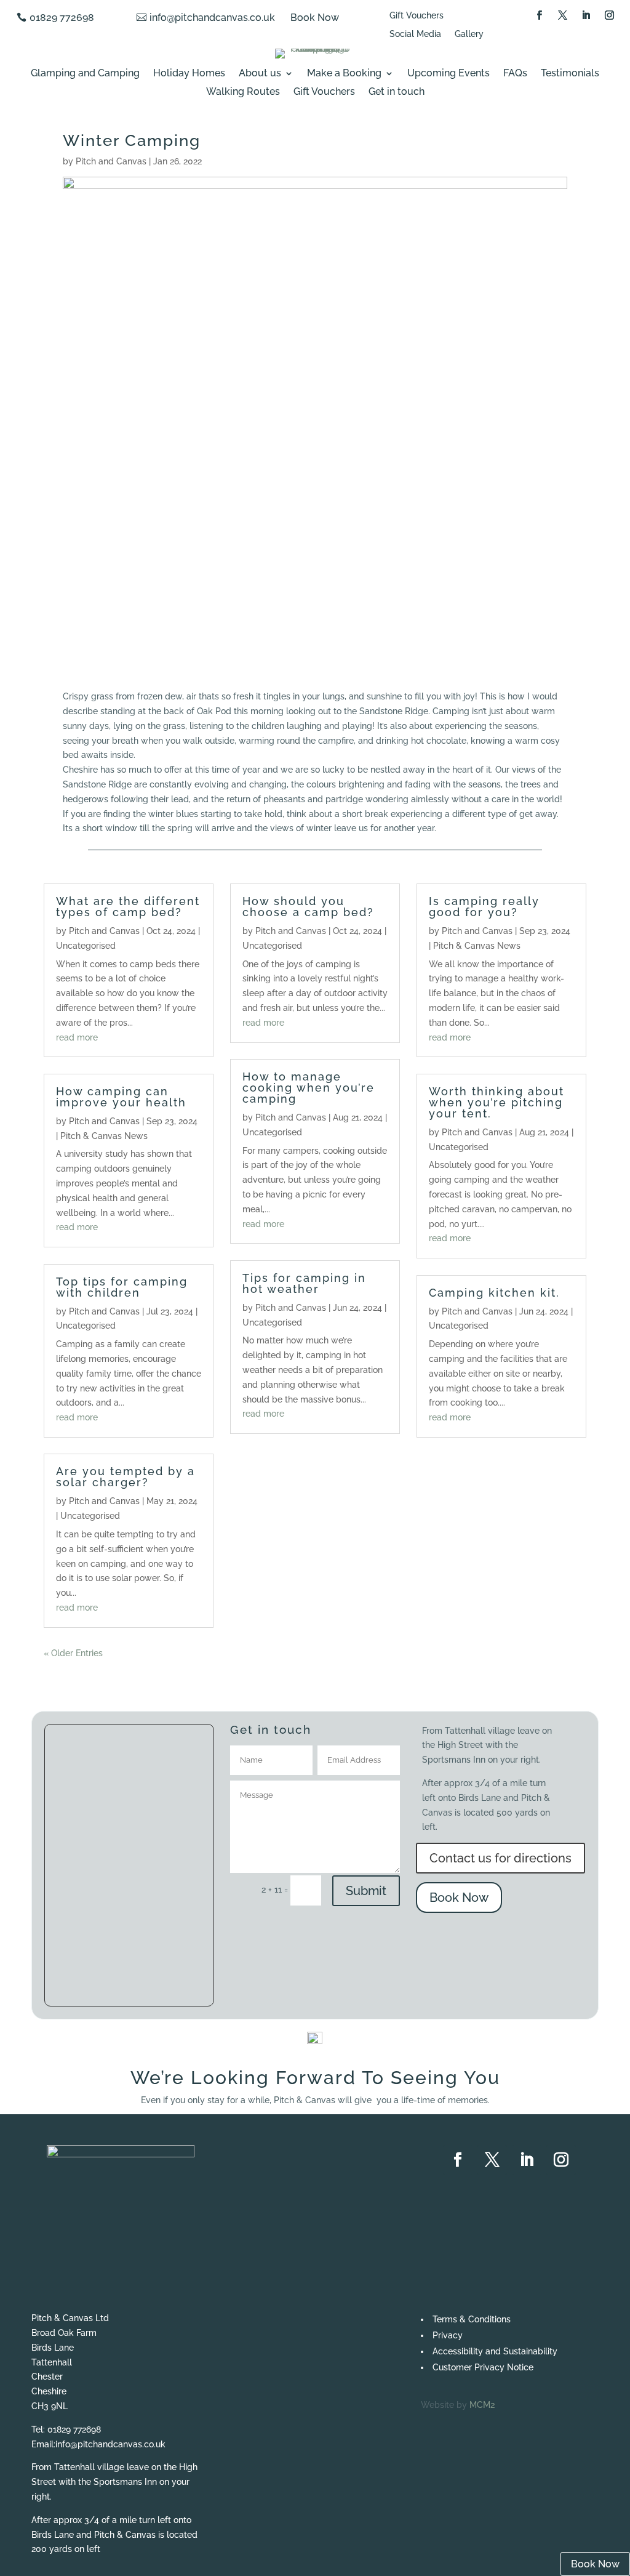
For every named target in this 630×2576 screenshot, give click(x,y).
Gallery (469, 34)
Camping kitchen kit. (494, 1293)
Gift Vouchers (417, 16)
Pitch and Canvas (111, 161)
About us (260, 74)
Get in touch (397, 92)
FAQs (515, 74)
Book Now (315, 18)
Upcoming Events (449, 74)
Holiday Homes (189, 74)
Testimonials (570, 74)
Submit (366, 1891)
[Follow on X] (563, 15)
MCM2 (482, 2405)
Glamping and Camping (85, 74)
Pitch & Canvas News (104, 1136)
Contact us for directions (500, 1858)
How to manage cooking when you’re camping (309, 1088)
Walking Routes (243, 92)
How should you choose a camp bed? (308, 907)
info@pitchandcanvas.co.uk (212, 18)
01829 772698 (62, 18)
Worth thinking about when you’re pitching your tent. (496, 1102)
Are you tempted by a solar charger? (126, 1477)
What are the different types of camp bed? (128, 907)
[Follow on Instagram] (610, 15)
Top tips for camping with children (122, 1287)
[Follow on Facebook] (540, 15)
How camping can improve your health (121, 1097)
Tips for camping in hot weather (304, 1283)
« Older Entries (73, 1653)
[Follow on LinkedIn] (586, 15)
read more (77, 1037)
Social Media (415, 34)
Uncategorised (86, 946)
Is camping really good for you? (484, 907)
